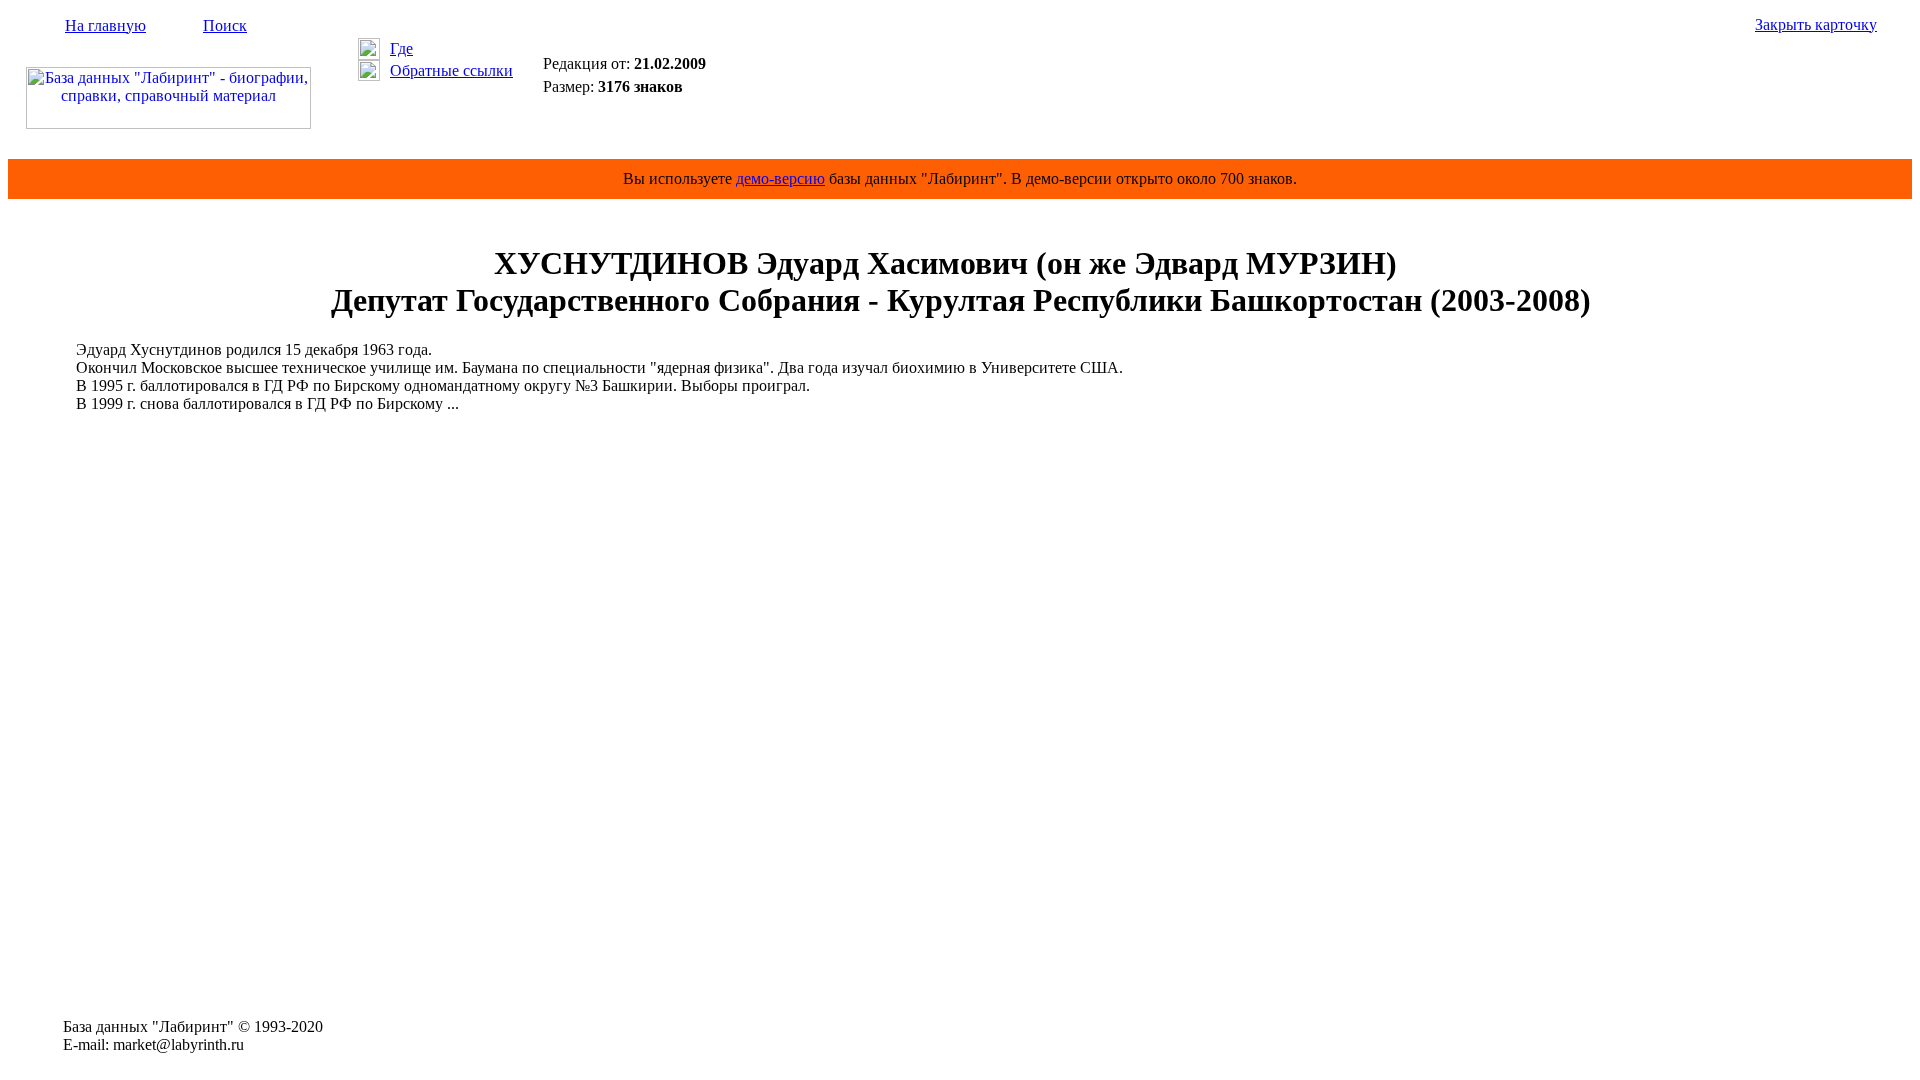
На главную (105, 25)
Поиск (225, 25)
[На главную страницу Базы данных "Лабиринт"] (168, 123)
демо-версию (780, 178)
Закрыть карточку (1816, 24)
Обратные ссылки (451, 70)
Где (401, 48)
